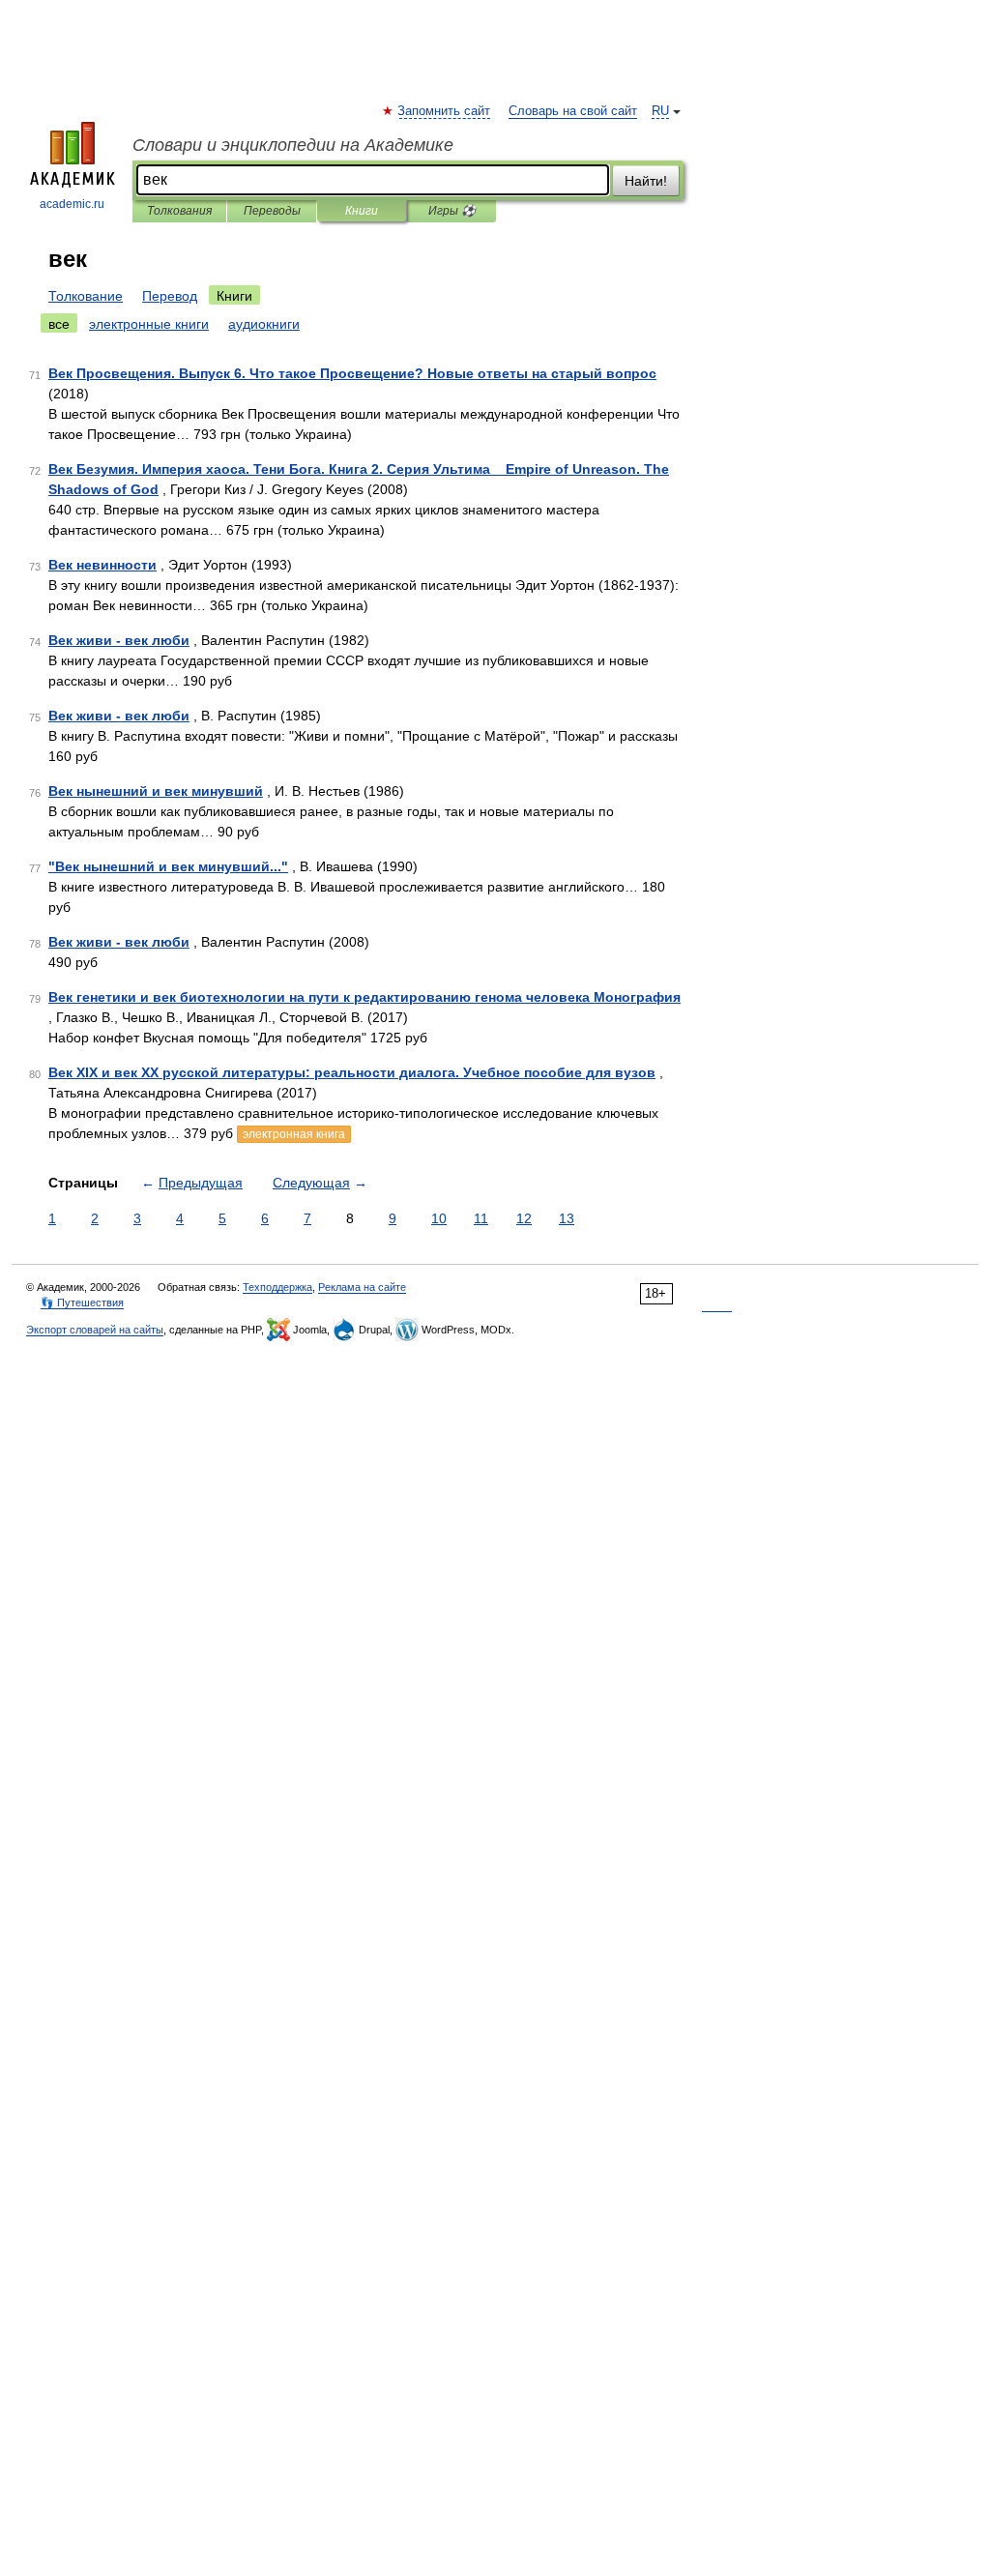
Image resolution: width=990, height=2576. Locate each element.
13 (567, 1218)
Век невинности (102, 565)
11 (481, 1218)
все (59, 324)
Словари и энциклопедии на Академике (293, 145)
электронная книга (294, 1134)
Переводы (272, 211)
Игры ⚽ (452, 211)
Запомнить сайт (445, 111)
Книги (362, 211)
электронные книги (149, 324)
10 (439, 1218)
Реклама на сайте (362, 1287)
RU (660, 111)
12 (524, 1218)
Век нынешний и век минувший (156, 791)
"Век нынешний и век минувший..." (168, 866)
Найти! (646, 181)
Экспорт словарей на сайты (95, 1330)
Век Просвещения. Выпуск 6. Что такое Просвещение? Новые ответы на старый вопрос (352, 373)
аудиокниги (264, 324)
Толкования (179, 211)
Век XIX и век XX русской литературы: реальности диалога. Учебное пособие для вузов (352, 1072)
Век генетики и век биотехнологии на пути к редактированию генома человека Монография (364, 997)
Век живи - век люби (119, 640)
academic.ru (72, 204)
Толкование (86, 296)
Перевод (170, 296)
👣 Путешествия (82, 1303)
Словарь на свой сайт (573, 111)
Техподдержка (277, 1287)
